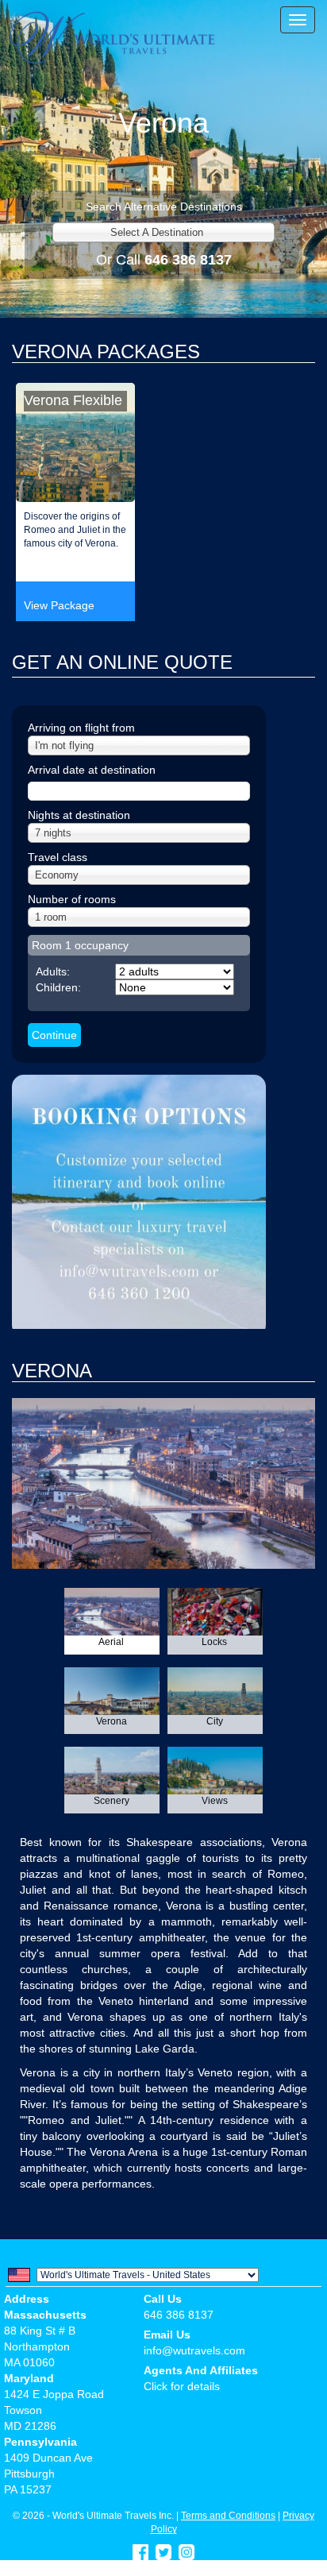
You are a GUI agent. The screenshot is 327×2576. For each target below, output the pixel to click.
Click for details (182, 2386)
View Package (59, 605)
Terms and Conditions (228, 2515)
